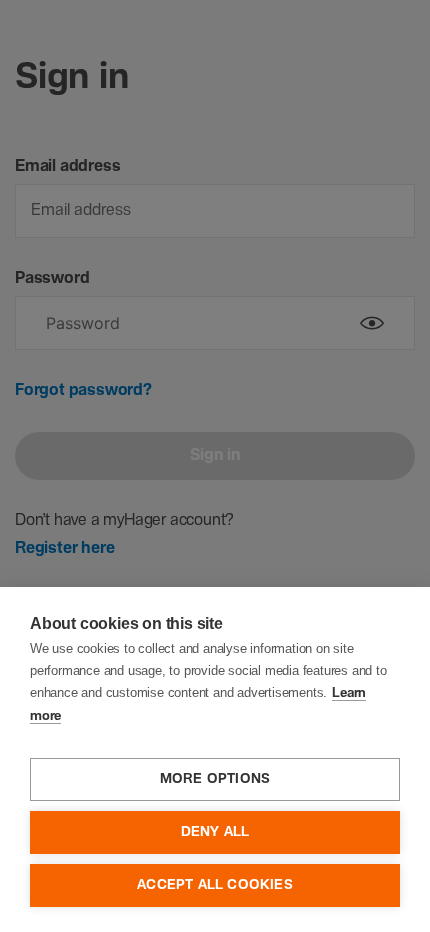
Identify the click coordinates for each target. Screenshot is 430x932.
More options (215, 779)
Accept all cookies (215, 885)
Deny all (215, 832)
